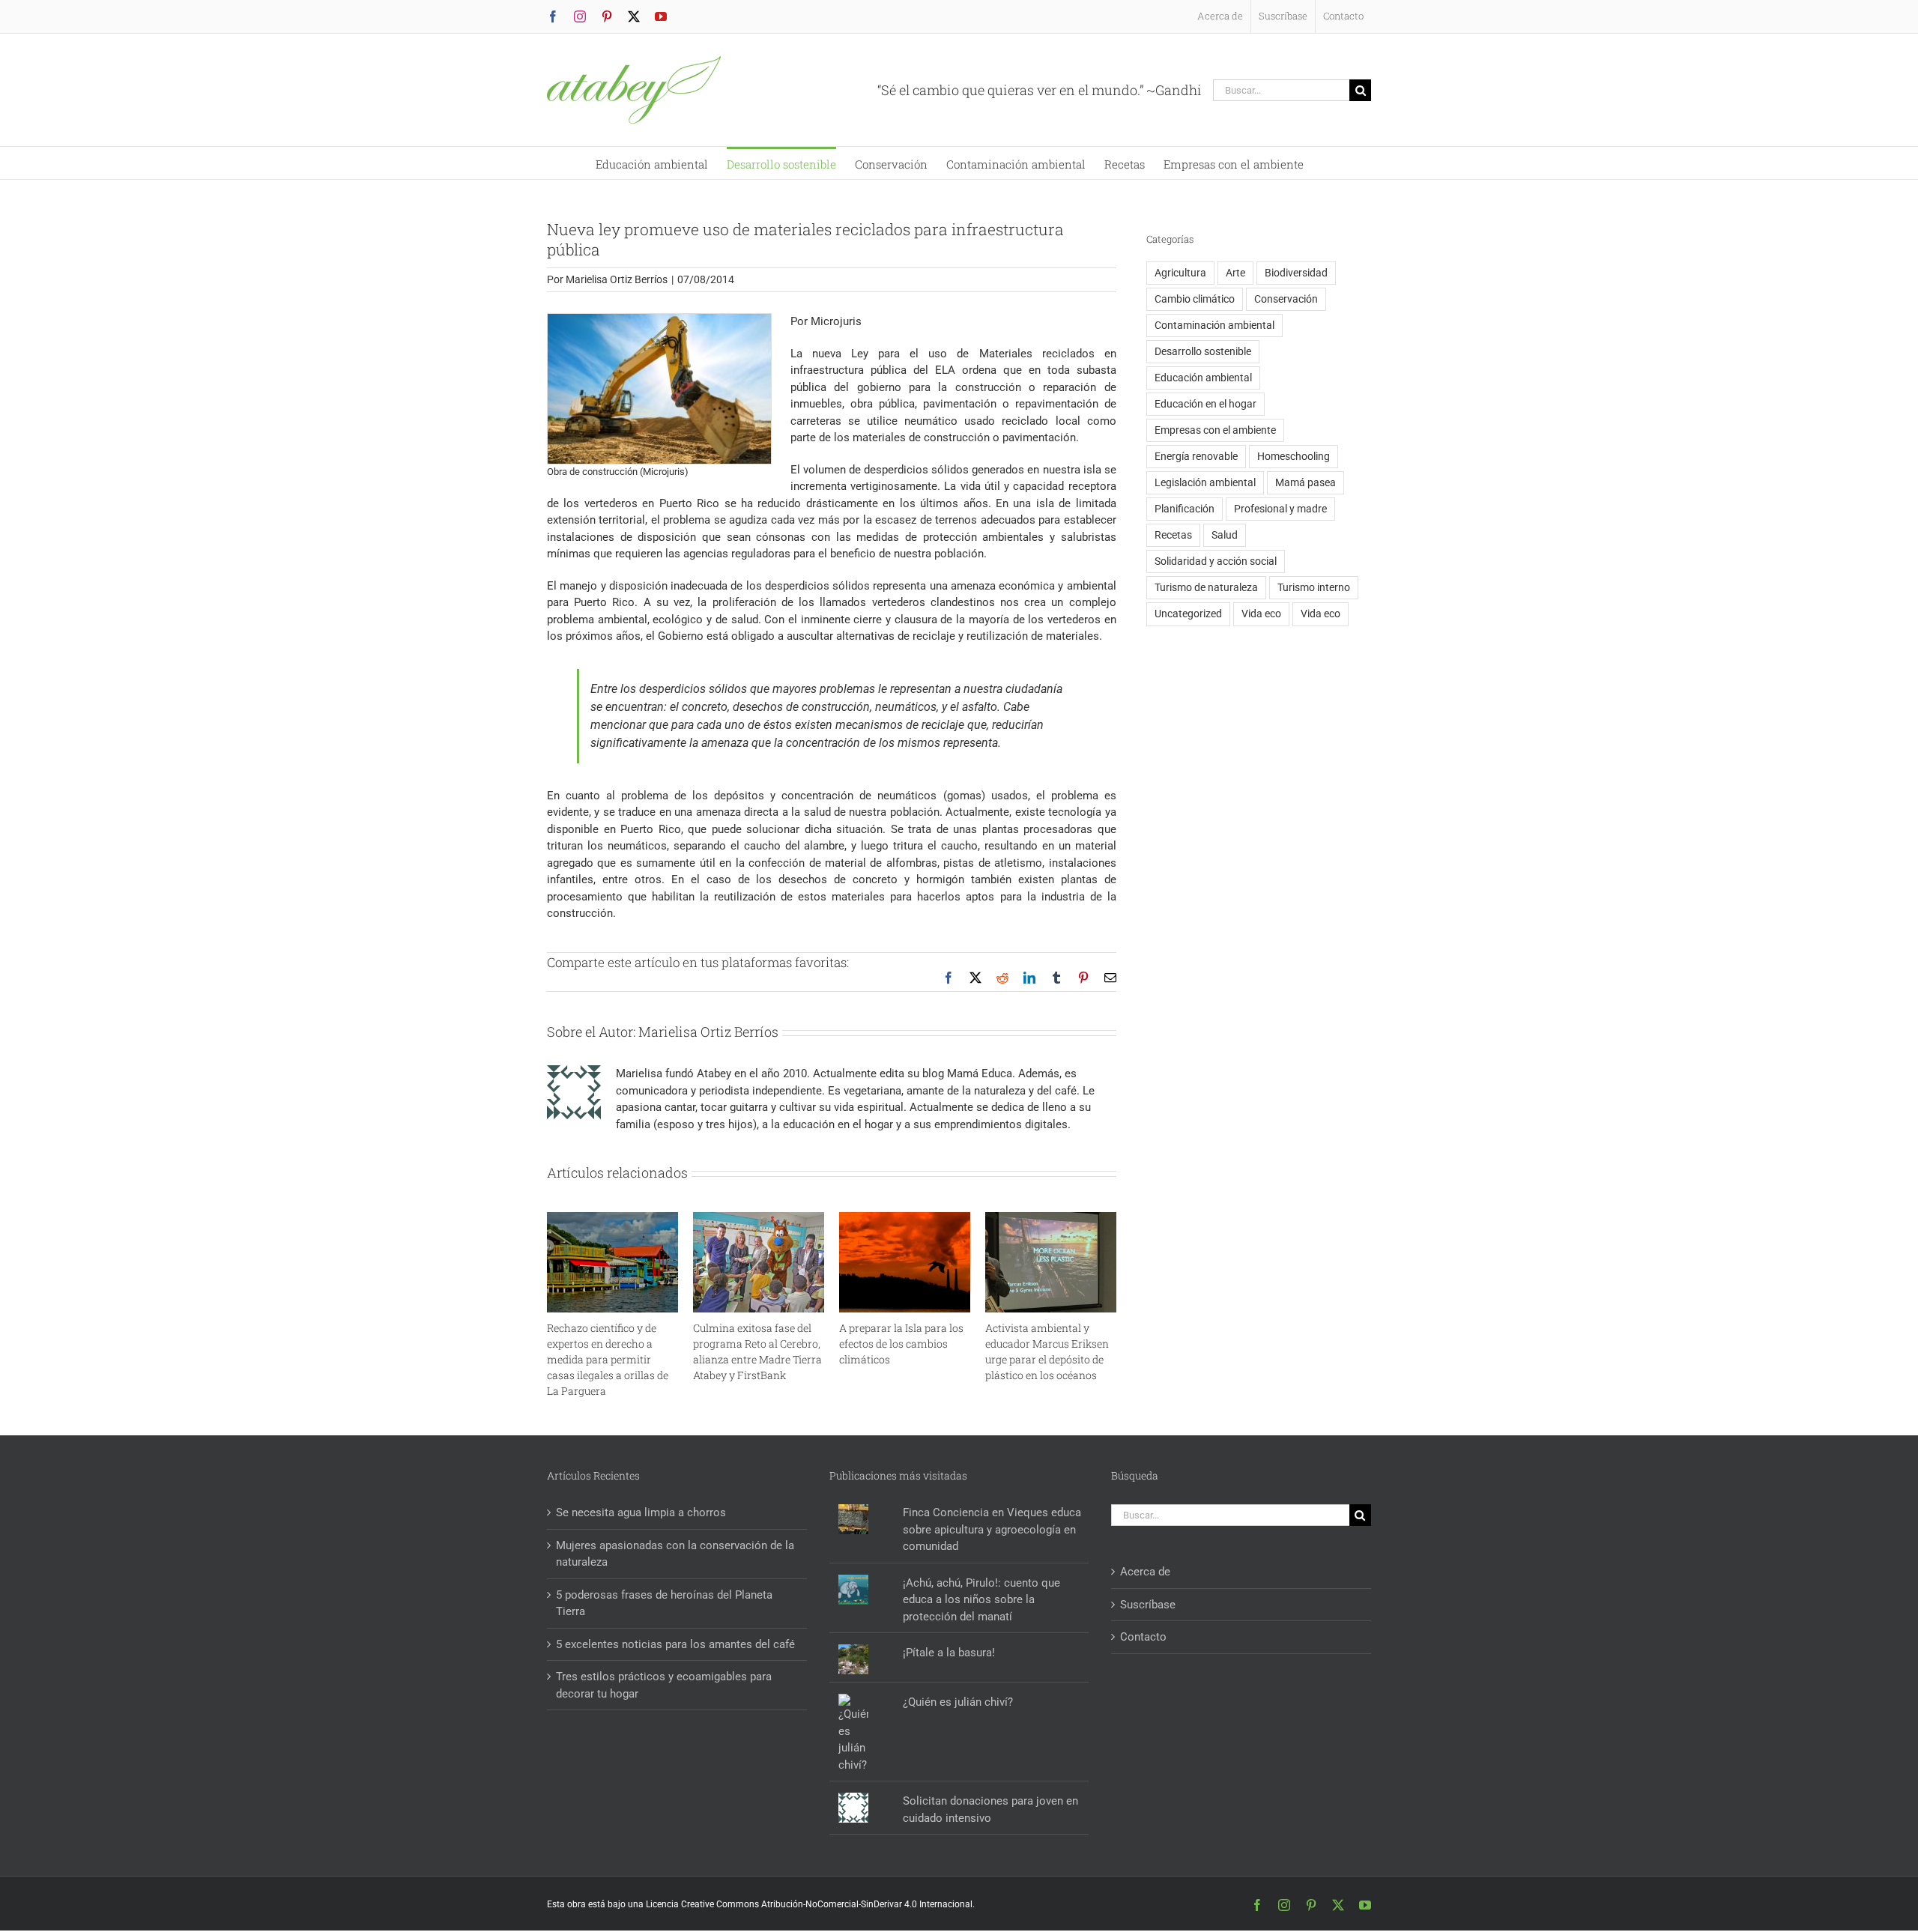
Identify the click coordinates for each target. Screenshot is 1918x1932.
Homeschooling (1294, 456)
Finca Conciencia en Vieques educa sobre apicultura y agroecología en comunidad (992, 1529)
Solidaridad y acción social (1216, 561)
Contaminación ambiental (1214, 325)
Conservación (1286, 299)
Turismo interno (1314, 587)
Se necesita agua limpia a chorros (641, 1512)
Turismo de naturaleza (1206, 587)
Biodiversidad (1296, 273)
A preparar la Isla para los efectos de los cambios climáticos (901, 1344)
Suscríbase (1148, 1605)
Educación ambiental (1203, 378)
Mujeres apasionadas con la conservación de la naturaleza (675, 1554)
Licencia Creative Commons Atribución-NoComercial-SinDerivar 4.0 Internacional (809, 1904)
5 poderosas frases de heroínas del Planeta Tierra (664, 1604)
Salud (1225, 535)
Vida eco (1261, 614)
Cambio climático (1195, 299)
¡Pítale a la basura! (949, 1653)
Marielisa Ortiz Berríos (617, 279)
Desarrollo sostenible (1203, 351)
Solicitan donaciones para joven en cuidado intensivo (990, 1810)
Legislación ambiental (1205, 482)
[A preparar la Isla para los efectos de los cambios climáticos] (905, 1219)
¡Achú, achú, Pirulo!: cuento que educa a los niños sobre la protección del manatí (981, 1600)
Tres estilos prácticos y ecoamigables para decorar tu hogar (664, 1685)
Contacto (1143, 1637)
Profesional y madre (1280, 509)
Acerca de (1145, 1572)
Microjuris (836, 321)
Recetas (1173, 535)
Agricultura (1180, 273)
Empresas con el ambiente (1215, 430)
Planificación (1185, 509)
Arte (1235, 273)
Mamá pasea (1306, 482)
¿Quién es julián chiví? (958, 1702)
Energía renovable (1196, 456)
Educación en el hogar (1205, 404)
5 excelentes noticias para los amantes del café (675, 1644)
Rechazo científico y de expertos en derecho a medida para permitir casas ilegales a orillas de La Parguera (608, 1359)
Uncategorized (1188, 614)
